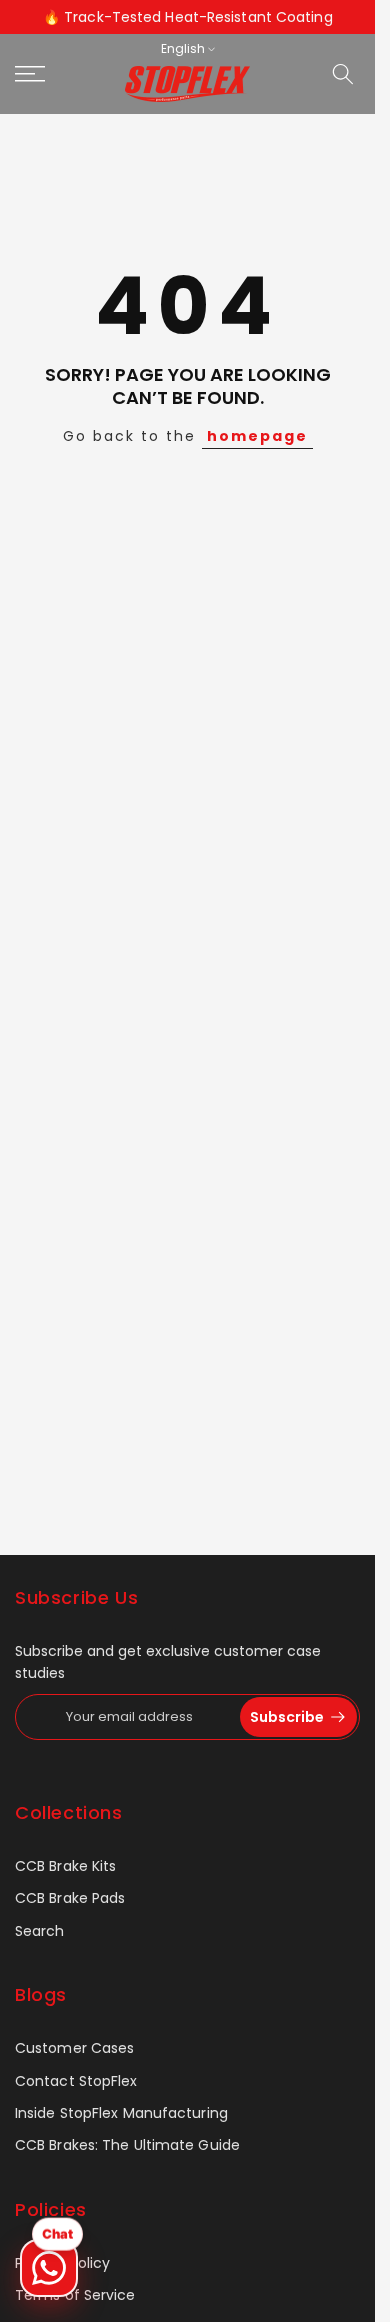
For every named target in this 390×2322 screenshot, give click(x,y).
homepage (257, 436)
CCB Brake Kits (65, 1866)
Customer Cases (74, 2048)
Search (40, 1931)
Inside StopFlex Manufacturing (121, 2113)
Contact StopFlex (76, 2081)
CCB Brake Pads (70, 1898)
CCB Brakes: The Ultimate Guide (127, 2145)
